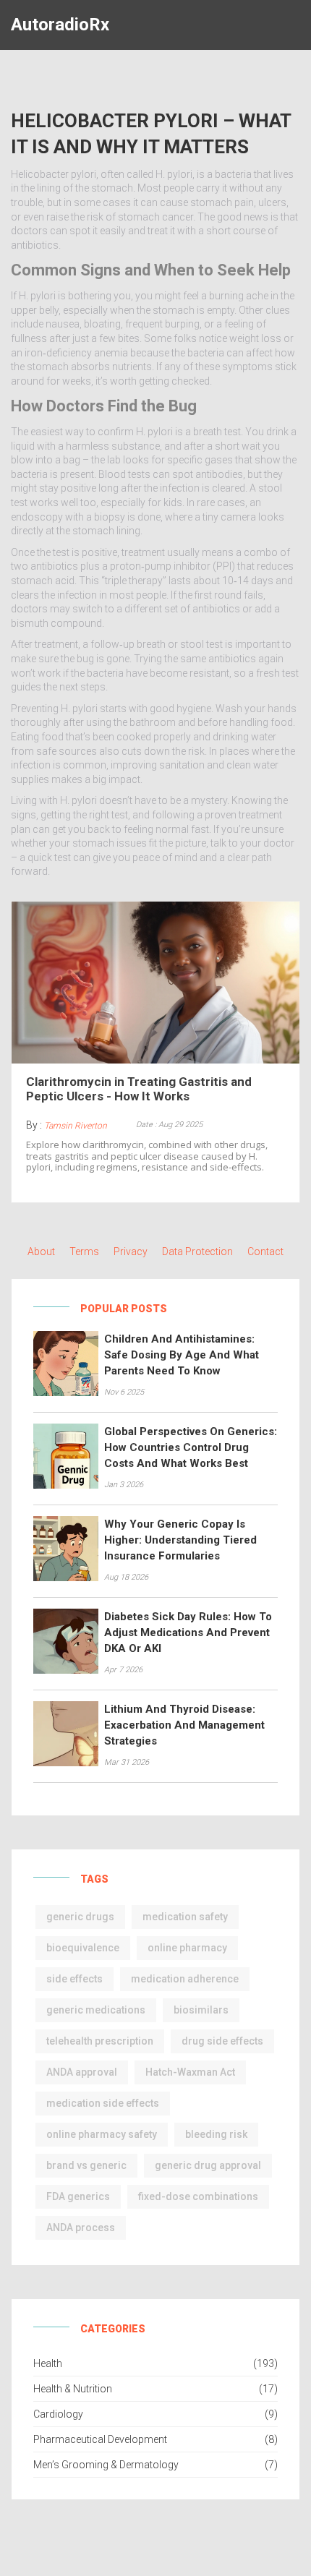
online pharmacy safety (102, 2134)
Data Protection (197, 1251)
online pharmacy (187, 1948)
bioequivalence (83, 1948)
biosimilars (201, 2010)
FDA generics (78, 2196)
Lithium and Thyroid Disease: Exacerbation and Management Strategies (184, 1725)
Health (48, 2363)
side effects (74, 1979)
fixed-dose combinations (198, 2196)
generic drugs (80, 1917)
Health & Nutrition (73, 2389)
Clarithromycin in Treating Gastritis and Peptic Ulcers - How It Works (139, 1089)
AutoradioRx (60, 25)
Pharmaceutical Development (100, 2439)
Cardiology (58, 2414)
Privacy (131, 1251)
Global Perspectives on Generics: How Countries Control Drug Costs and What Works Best (191, 1447)
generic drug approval (208, 2165)
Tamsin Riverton (76, 1126)
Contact (265, 1251)
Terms (84, 1251)
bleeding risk (216, 2134)
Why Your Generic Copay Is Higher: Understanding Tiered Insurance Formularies (180, 1540)
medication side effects (103, 2103)
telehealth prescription (100, 2041)
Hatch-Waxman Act (190, 2072)
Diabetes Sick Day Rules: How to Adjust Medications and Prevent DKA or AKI (188, 1633)
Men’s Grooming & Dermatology (106, 2465)
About (41, 1251)
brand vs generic (86, 2165)
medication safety (185, 1917)
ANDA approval (82, 2072)
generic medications (96, 2010)
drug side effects (222, 2041)
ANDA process (81, 2228)
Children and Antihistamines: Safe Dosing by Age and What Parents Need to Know (182, 1355)
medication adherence (185, 1979)
